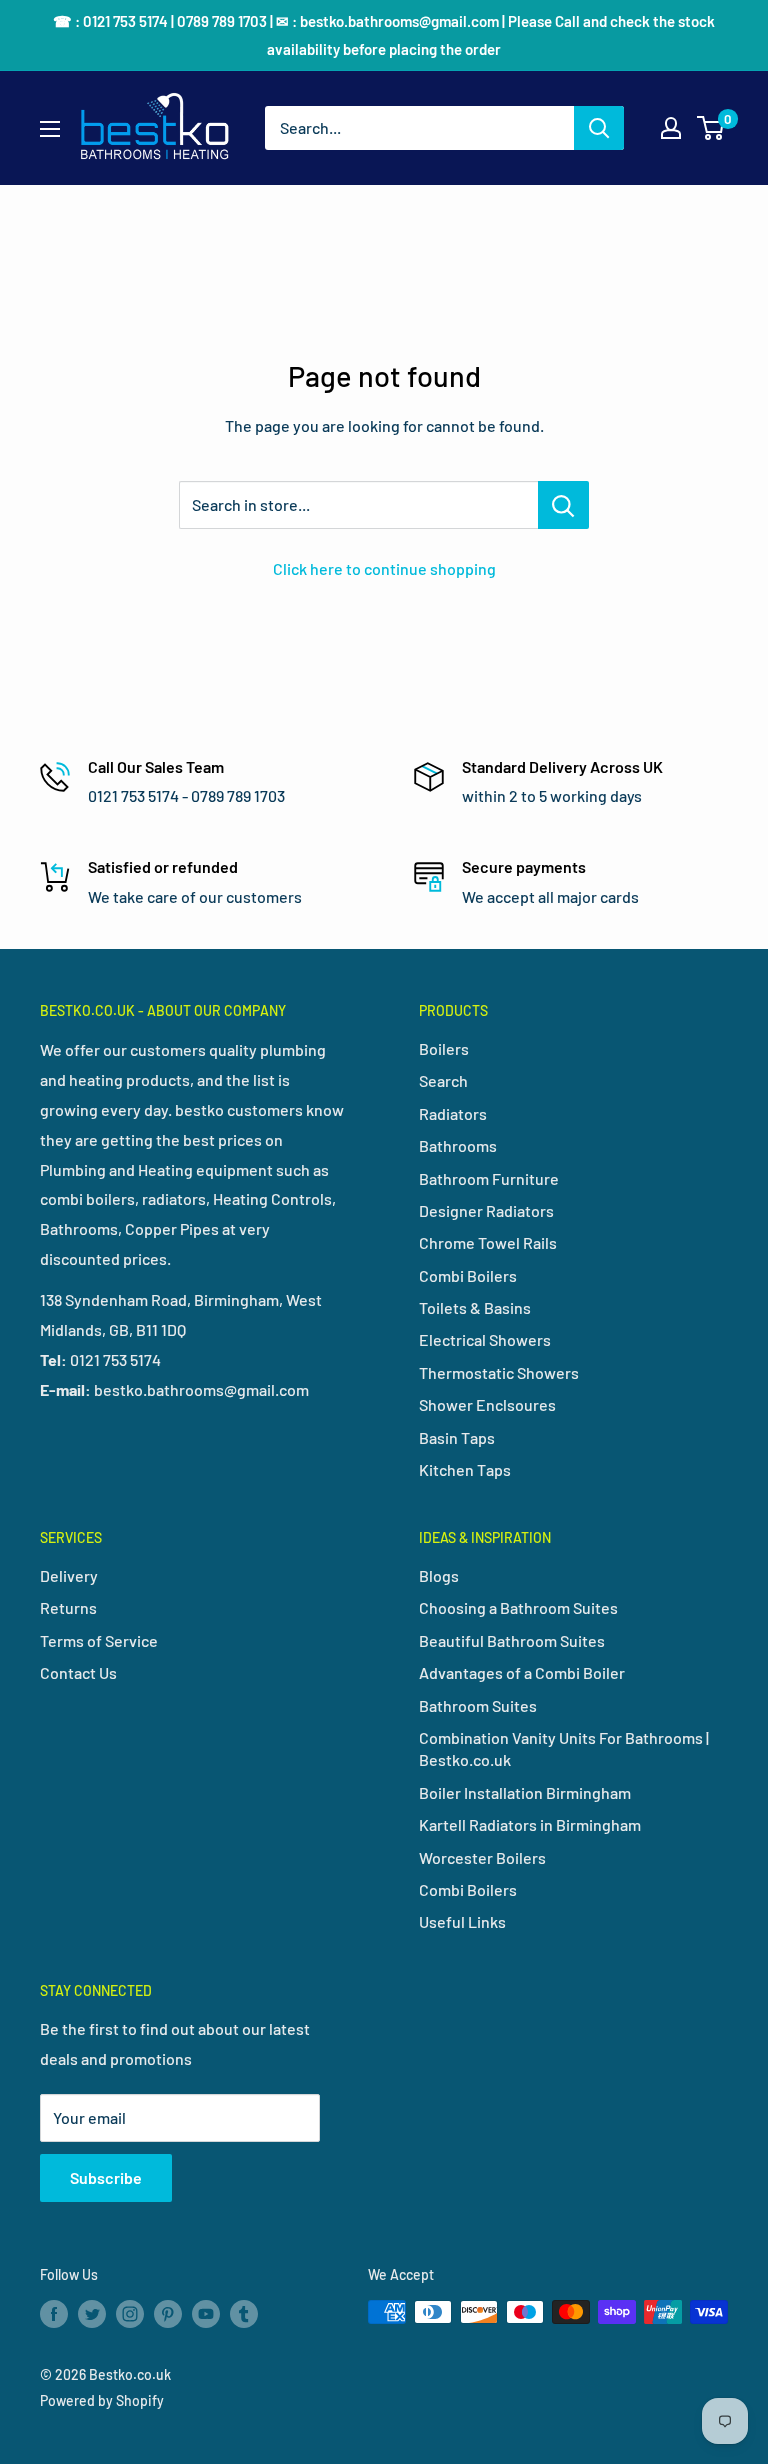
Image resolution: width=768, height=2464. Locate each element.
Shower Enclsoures (487, 1404)
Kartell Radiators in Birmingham (530, 1824)
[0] (711, 128)
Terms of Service (99, 1640)
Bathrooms (458, 1145)
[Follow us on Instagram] (130, 2314)
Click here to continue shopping (384, 568)
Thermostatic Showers (499, 1372)
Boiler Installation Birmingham (525, 1792)
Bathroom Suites (478, 1705)
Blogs (439, 1575)
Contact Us (78, 1672)
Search (443, 1080)
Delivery (69, 1575)
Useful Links (462, 1921)
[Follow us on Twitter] (92, 2314)
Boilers (444, 1048)
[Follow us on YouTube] (206, 2314)
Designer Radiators (486, 1210)
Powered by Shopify (102, 2400)
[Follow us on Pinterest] (168, 2314)
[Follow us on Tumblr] (244, 2314)
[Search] (599, 128)
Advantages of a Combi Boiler (522, 1672)
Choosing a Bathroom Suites (518, 1607)
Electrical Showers (485, 1339)
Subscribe (106, 2177)
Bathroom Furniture (489, 1178)
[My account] (671, 128)
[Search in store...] (563, 505)
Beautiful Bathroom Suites (512, 1640)
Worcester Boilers (482, 1857)
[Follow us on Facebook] (54, 2314)
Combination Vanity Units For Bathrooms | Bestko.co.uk (564, 1748)
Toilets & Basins (475, 1307)
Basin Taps (457, 1437)
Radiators (453, 1113)
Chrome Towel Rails (488, 1242)
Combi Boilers (468, 1275)
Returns (68, 1607)
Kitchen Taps (465, 1469)
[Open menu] (50, 129)
